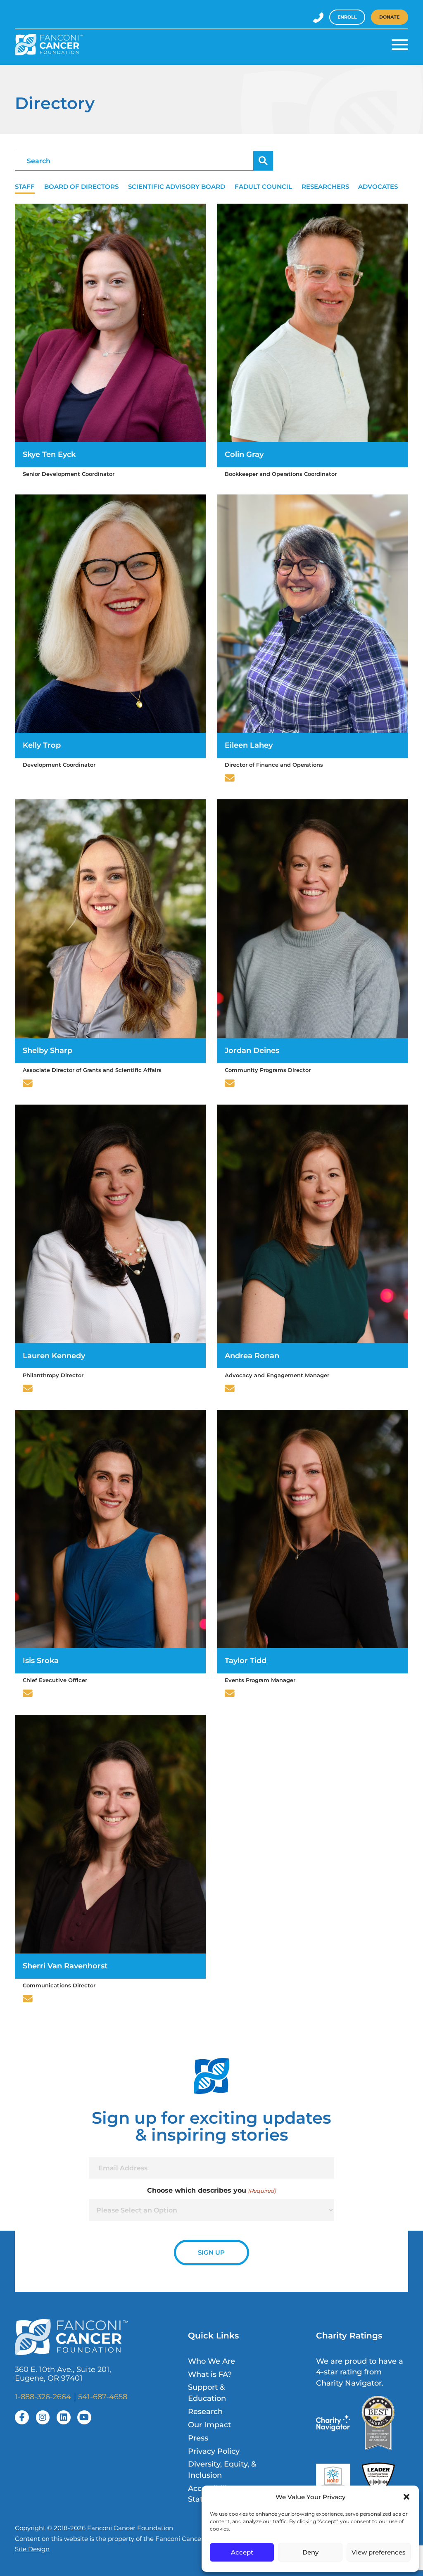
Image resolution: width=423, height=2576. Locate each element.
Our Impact (209, 2425)
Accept (242, 2552)
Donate (389, 17)
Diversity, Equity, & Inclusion (222, 2469)
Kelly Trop (42, 745)
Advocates (378, 187)
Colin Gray (244, 454)
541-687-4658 (103, 2397)
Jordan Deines (252, 1050)
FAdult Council (263, 187)
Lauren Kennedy (54, 1356)
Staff (25, 187)
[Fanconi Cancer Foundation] (49, 45)
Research (205, 2411)
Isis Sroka (41, 1660)
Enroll (347, 17)
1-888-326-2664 (43, 2397)
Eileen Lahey (249, 745)
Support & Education (207, 2392)
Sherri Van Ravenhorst (65, 1966)
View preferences (379, 2552)
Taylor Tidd (246, 1660)
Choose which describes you (211, 2190)
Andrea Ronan (252, 1356)
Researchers (325, 187)
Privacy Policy (214, 2451)
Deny (310, 2552)
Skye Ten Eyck (49, 454)
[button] (406, 2497)
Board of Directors (81, 187)
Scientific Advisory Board (177, 187)
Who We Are (211, 2361)
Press (198, 2438)
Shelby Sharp (48, 1050)
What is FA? (210, 2374)
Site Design (32, 2549)
